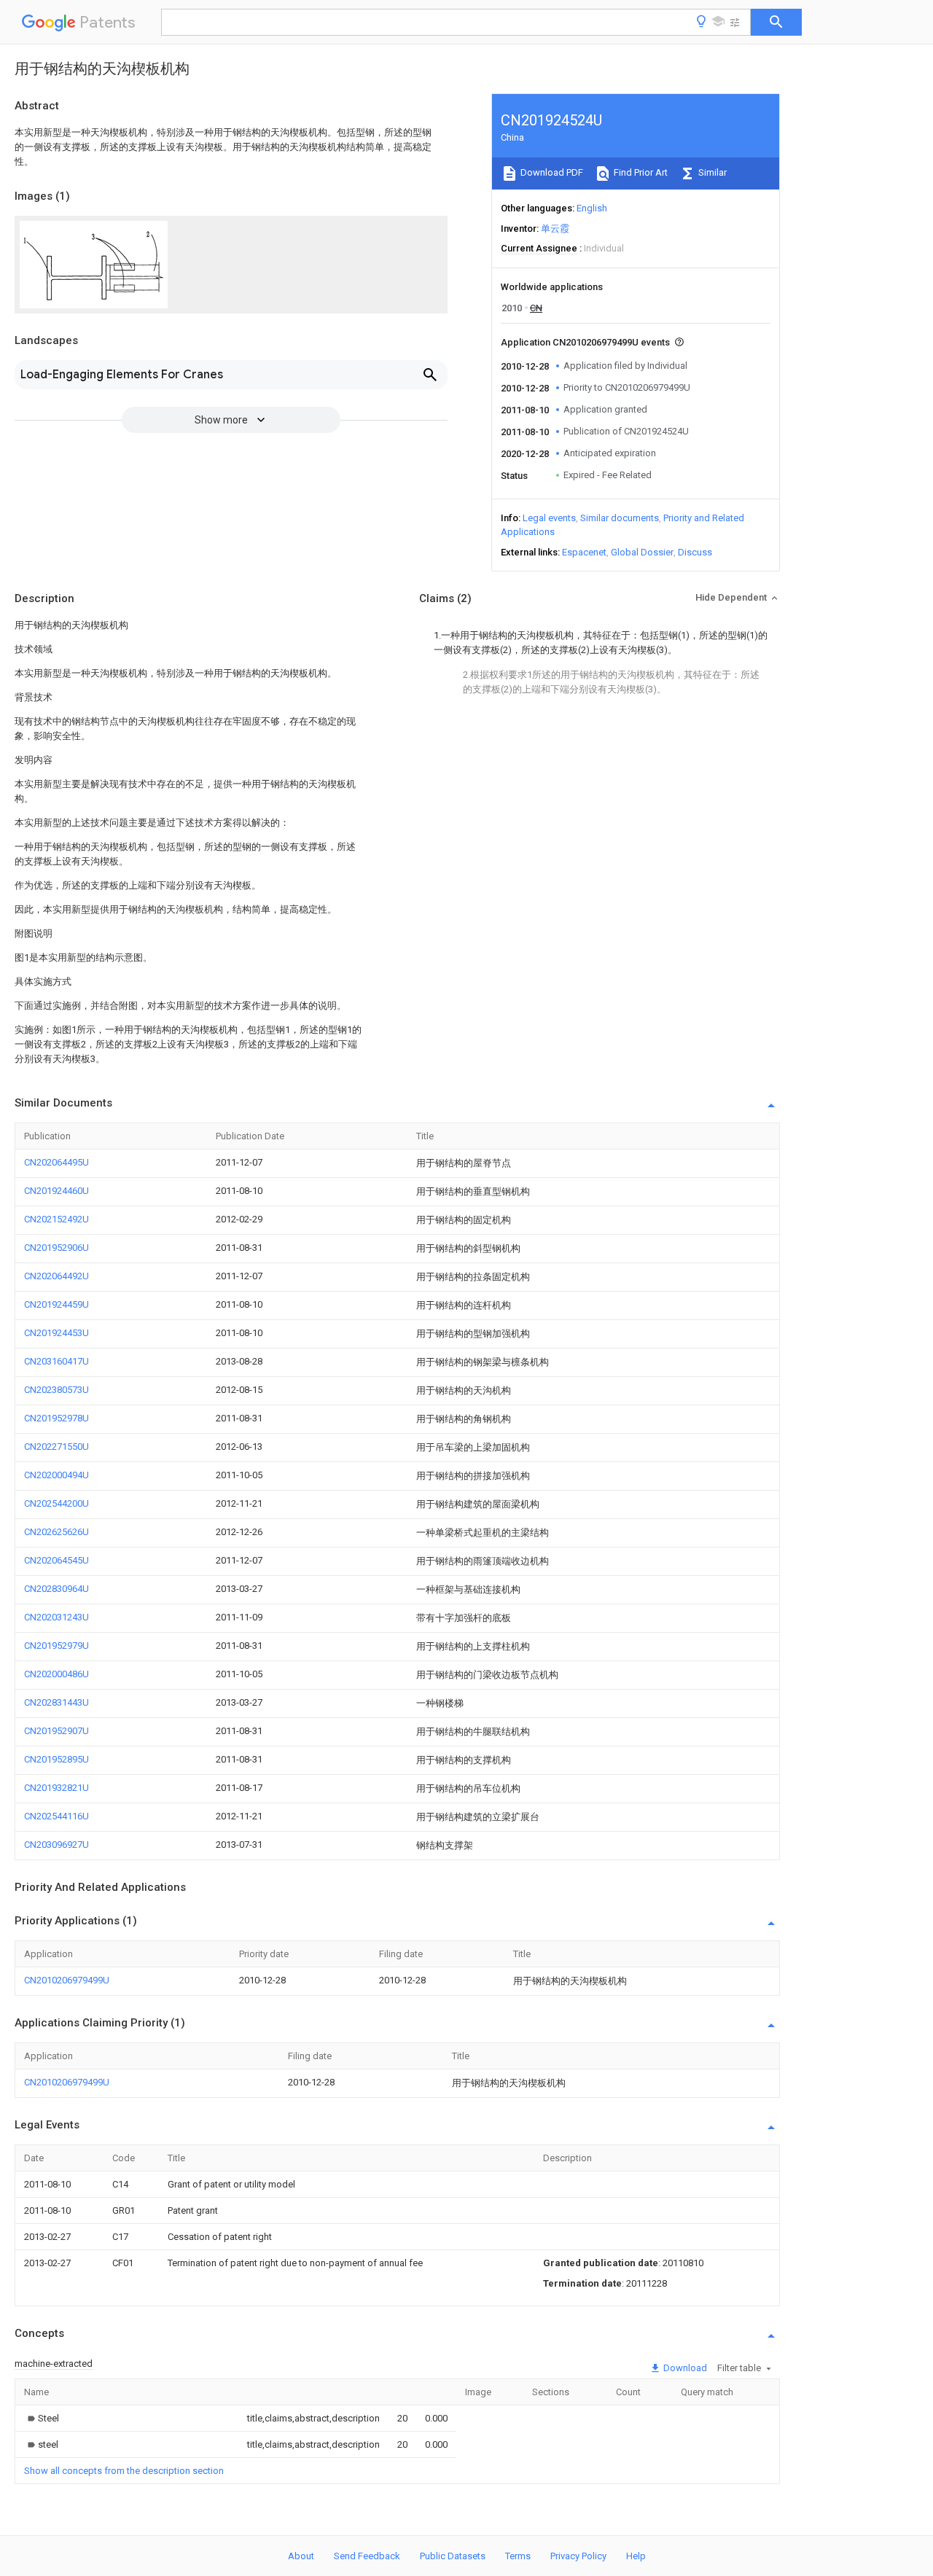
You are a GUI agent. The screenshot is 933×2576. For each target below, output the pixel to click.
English (592, 208)
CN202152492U (56, 1219)
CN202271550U (56, 1447)
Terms (518, 2556)
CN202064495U (56, 1162)
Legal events (549, 518)
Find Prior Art (640, 172)
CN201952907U (56, 1731)
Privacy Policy (578, 2556)
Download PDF (551, 172)
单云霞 (555, 229)
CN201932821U (56, 1788)
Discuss (695, 552)
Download (684, 2368)
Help (636, 2556)
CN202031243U (56, 1617)
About (301, 2556)
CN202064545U (56, 1560)
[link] (42, 2418)
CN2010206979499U (67, 1980)
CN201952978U (56, 1418)
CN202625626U (56, 1532)
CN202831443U (56, 1702)
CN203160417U (56, 1361)
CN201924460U (56, 1191)
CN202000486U (56, 1674)
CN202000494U (56, 1475)
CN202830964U (56, 1589)
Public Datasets (453, 2556)
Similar (711, 172)
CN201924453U (56, 1333)
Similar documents (620, 518)
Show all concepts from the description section (124, 2471)
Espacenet (584, 552)
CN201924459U (56, 1304)
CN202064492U (56, 1276)
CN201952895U (56, 1759)
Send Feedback (367, 2556)
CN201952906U (56, 1248)
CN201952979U (56, 1646)
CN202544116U (56, 1816)
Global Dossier (642, 552)
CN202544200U (56, 1503)
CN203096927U (56, 1845)
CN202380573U (56, 1390)
